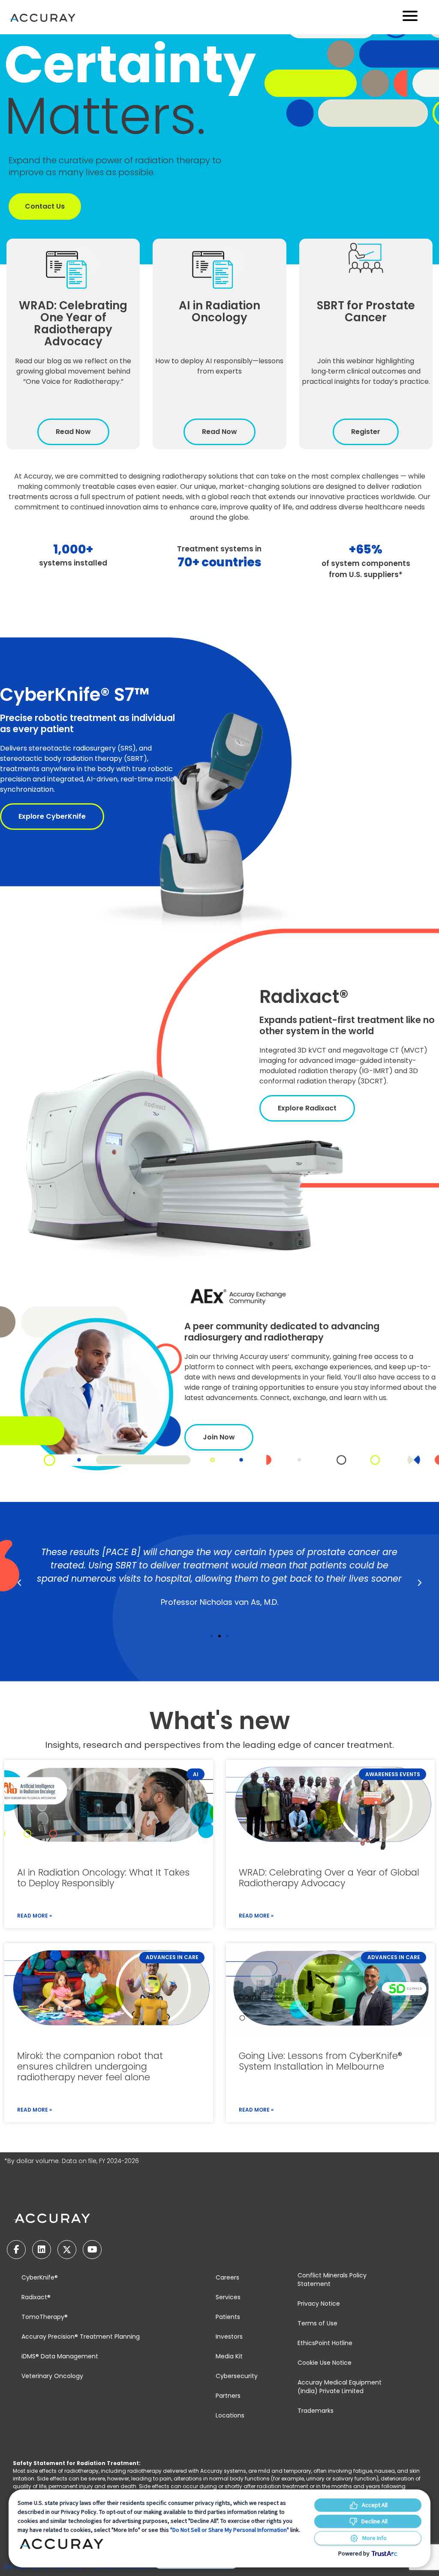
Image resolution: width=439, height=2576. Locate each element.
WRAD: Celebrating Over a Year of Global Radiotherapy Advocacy (329, 1878)
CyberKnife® (40, 2277)
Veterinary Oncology (52, 2376)
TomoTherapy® (45, 2317)
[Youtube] (92, 2250)
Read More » (35, 1916)
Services (228, 2297)
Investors (229, 2337)
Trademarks (316, 2411)
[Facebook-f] (16, 2250)
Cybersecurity (237, 2376)
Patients (228, 2317)
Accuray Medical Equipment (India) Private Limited (340, 2387)
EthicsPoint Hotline (325, 2343)
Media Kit (229, 2356)
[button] (19, 1583)
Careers (227, 2277)
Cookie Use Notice (325, 2363)
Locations (230, 2415)
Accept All (375, 2505)
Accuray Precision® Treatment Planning (81, 2337)
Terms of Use (317, 2323)
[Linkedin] (42, 2250)
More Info (374, 2538)
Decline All (374, 2521)
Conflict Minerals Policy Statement (332, 2280)
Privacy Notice (319, 2304)
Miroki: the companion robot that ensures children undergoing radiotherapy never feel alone (90, 2066)
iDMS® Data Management (60, 2356)
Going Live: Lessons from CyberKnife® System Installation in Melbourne (320, 2061)
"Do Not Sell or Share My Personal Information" (230, 2530)
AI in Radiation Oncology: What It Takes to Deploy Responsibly (103, 1878)
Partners (228, 2396)
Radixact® (36, 2297)
